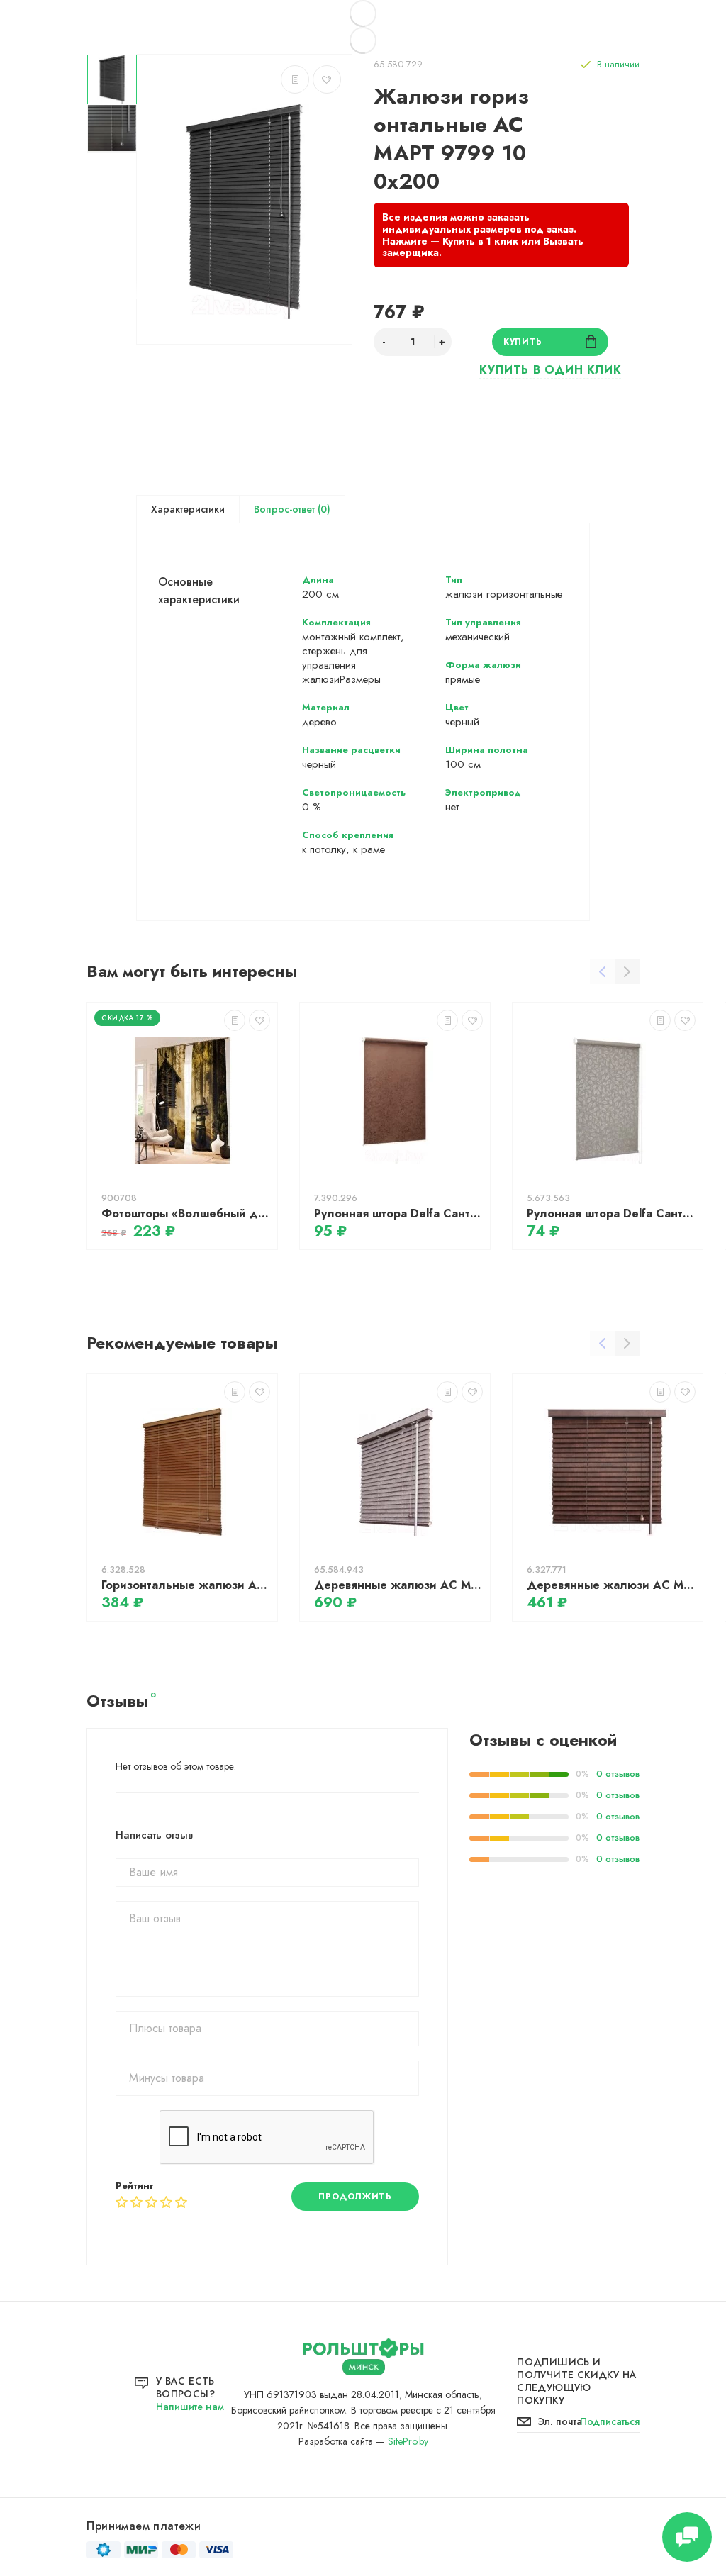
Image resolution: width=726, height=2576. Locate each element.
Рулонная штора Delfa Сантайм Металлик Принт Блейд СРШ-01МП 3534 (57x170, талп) (611, 1214)
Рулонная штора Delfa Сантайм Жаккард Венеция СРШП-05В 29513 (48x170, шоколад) (398, 1214)
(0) (323, 509)
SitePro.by (408, 2441)
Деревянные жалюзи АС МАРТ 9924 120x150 (398, 1585)
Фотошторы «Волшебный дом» (186, 1214)
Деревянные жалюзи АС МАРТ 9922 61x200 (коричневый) (611, 1585)
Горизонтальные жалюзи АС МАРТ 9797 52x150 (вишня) (186, 1585)
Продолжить (355, 2197)
